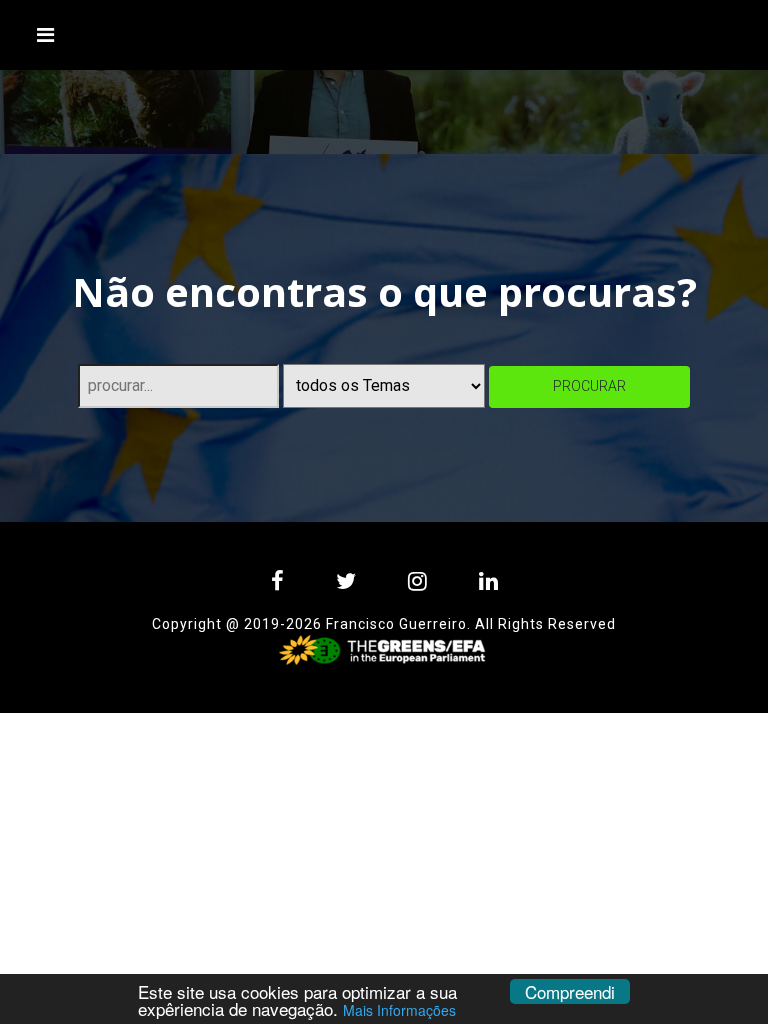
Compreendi (570, 991)
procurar (589, 386)
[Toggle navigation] (46, 35)
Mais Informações (399, 1010)
